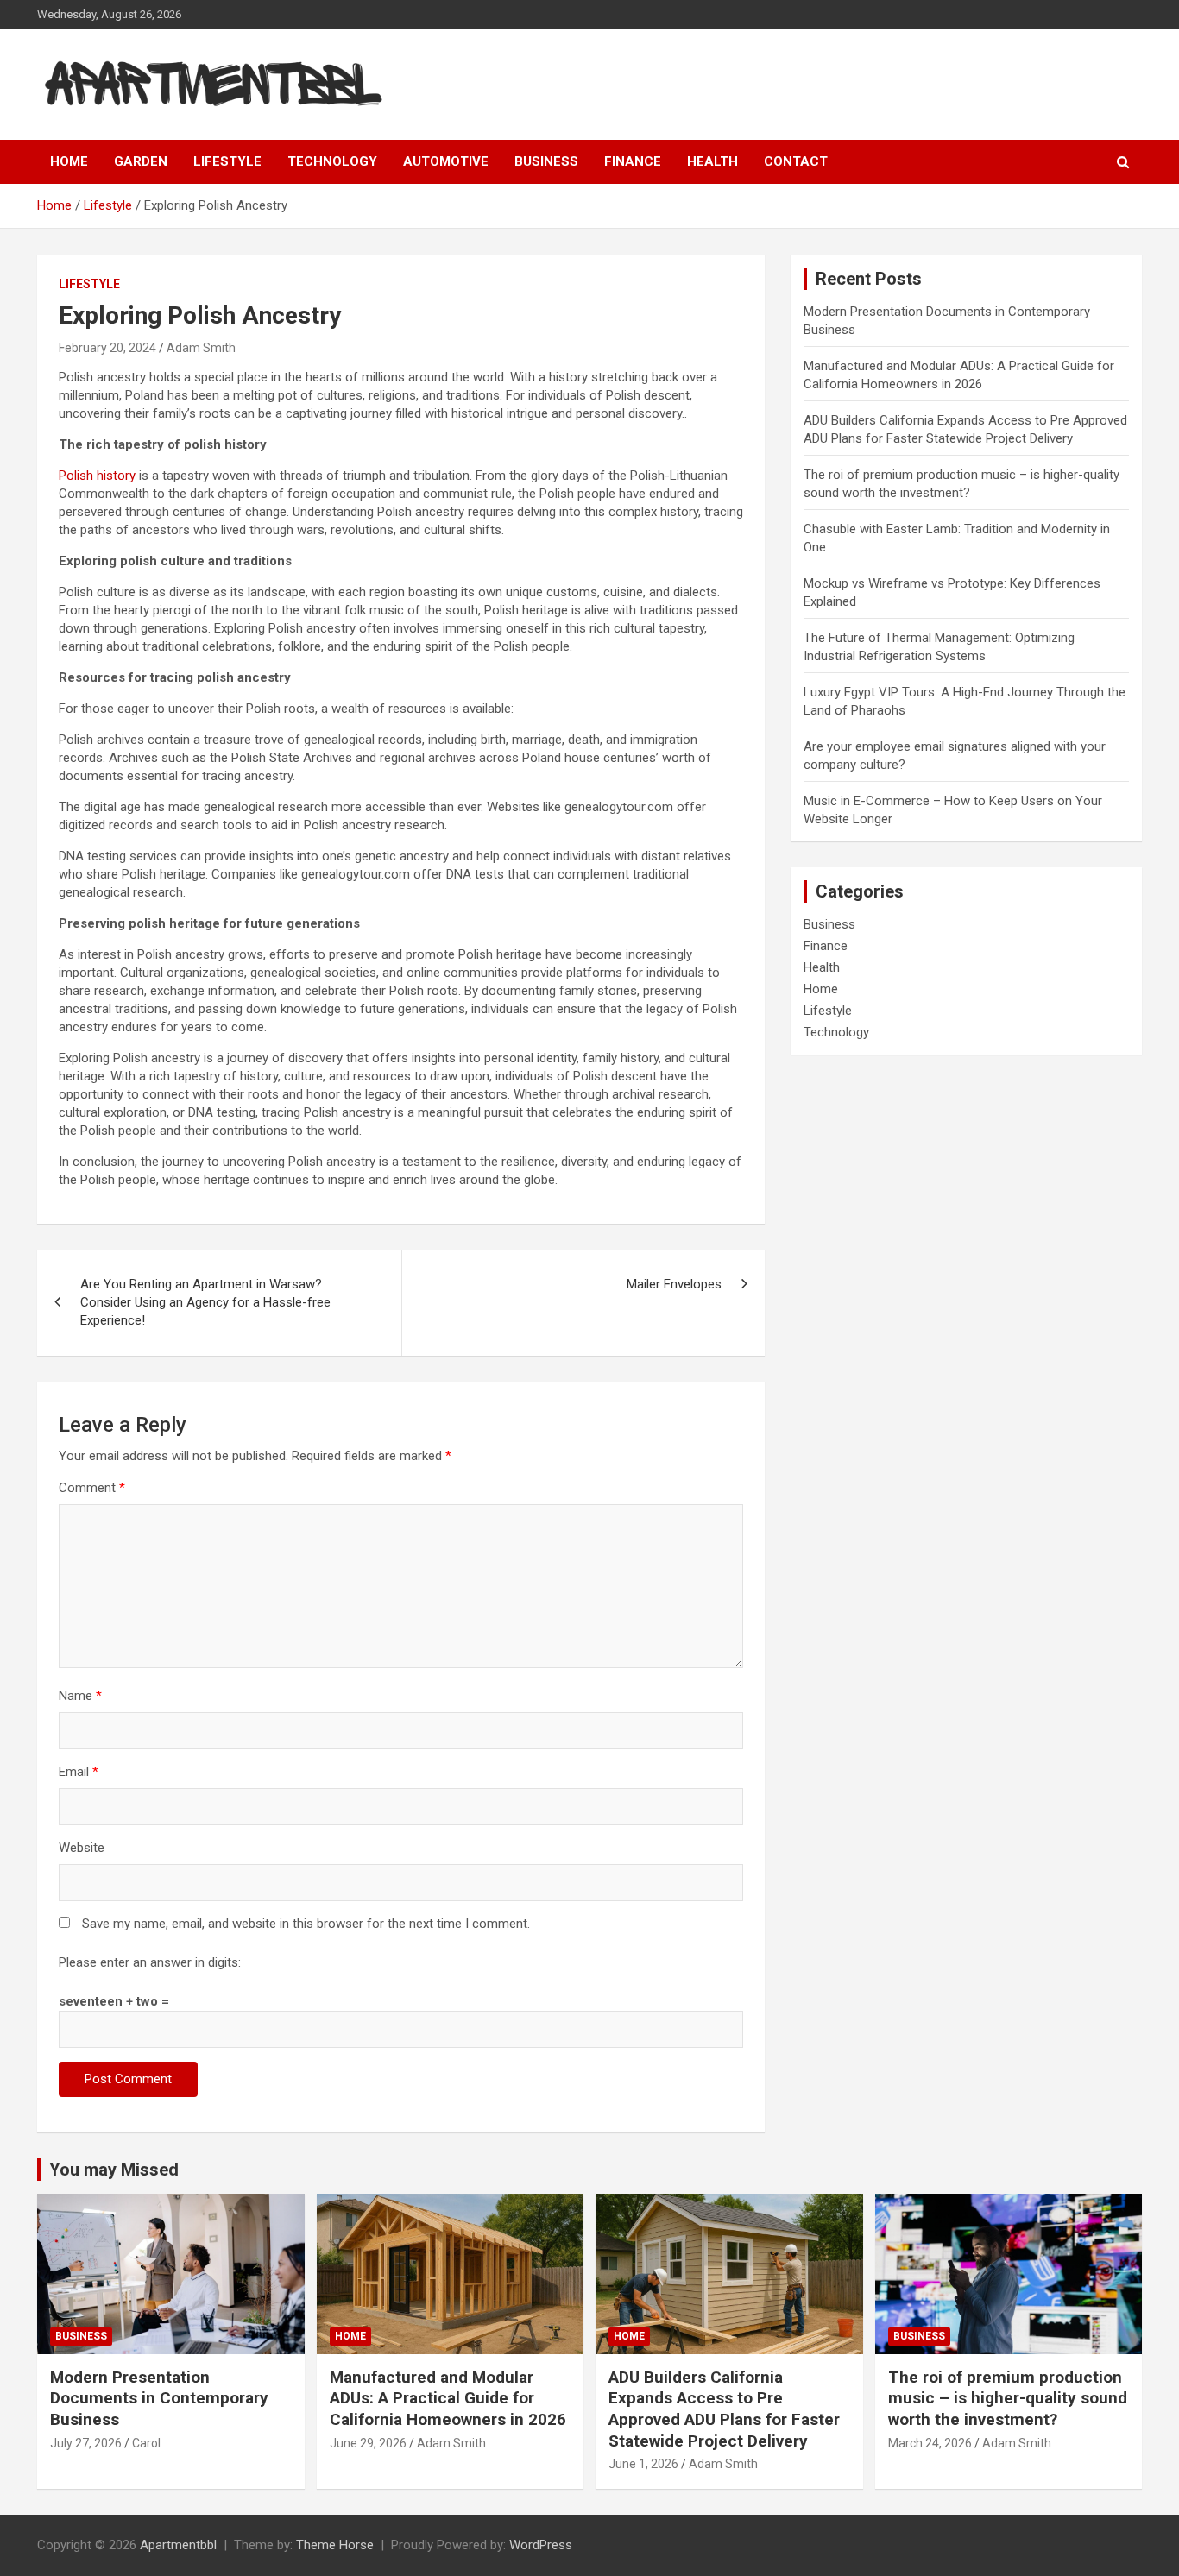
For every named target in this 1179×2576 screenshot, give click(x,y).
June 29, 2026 (368, 2443)
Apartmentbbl (178, 2545)
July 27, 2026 (86, 2443)
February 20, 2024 (107, 348)
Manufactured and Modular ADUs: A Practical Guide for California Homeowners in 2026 (448, 2398)
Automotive (446, 161)
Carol (146, 2443)
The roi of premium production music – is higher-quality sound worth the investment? (1008, 2398)
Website (82, 1848)
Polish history (97, 476)
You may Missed (114, 2170)
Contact (796, 161)
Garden (141, 161)
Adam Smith (201, 348)
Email (79, 1772)
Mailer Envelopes (674, 1284)
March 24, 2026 (930, 2443)
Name (80, 1696)
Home (69, 161)
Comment (92, 1488)
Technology (332, 161)
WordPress (541, 2545)
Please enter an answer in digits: (150, 1962)
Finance (633, 161)
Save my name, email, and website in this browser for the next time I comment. (306, 1924)
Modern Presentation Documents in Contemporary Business (159, 2398)
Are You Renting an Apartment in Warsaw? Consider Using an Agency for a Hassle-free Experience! (205, 1302)
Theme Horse (335, 2545)
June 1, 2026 (643, 2464)
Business (546, 161)
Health (712, 161)
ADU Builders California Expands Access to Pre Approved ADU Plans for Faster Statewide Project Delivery (724, 2409)
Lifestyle (227, 161)
